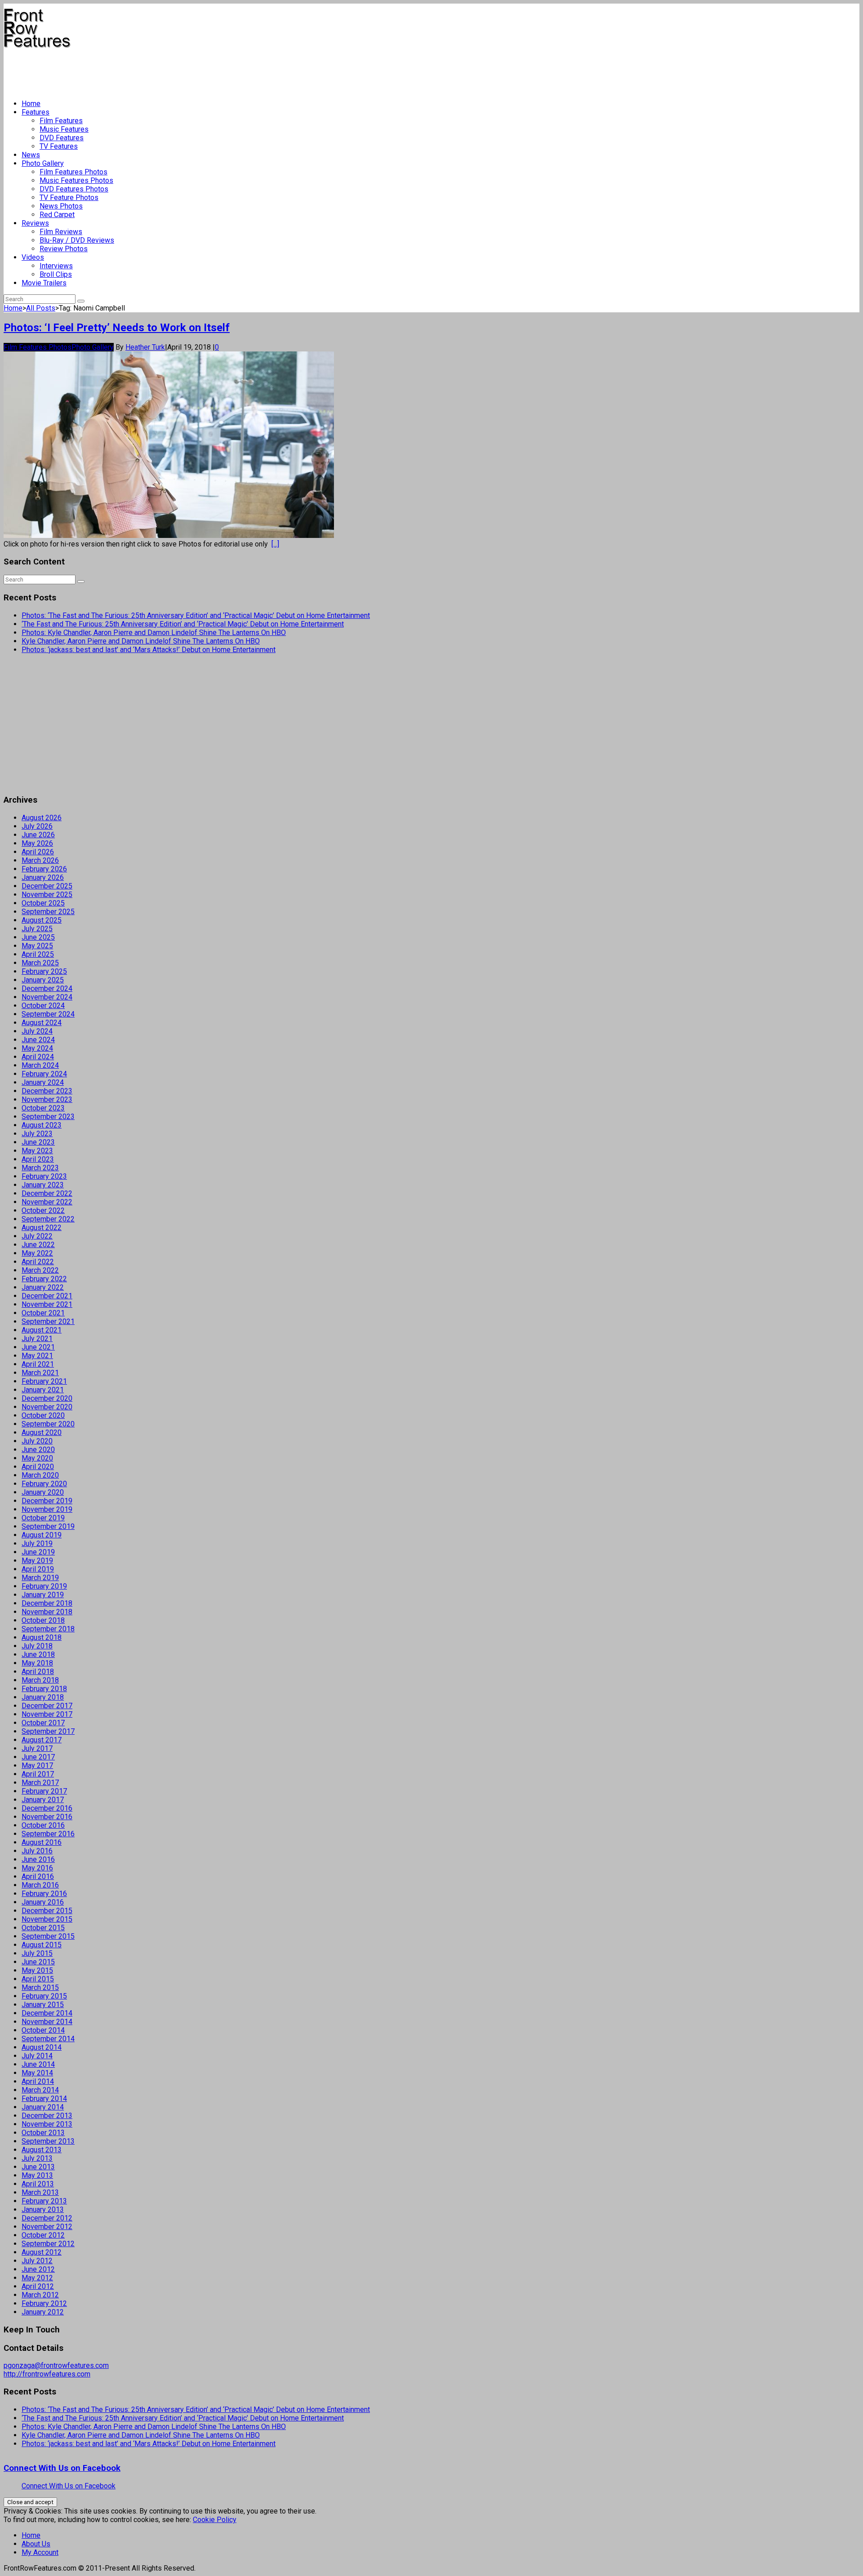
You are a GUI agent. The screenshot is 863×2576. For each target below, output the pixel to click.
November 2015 (47, 1919)
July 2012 (37, 2261)
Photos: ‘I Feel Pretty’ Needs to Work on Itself (117, 328)
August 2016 (42, 1842)
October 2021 (43, 1313)
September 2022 (48, 1219)
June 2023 (38, 1142)
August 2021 (42, 1330)
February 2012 (44, 2303)
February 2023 (44, 1176)
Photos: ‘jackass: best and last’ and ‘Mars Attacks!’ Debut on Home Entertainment (149, 650)
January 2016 (43, 1902)
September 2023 (48, 1117)
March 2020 (40, 1475)
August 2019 (42, 1535)
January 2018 (43, 1697)
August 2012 (42, 2252)
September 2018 (48, 1629)
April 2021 (38, 1364)
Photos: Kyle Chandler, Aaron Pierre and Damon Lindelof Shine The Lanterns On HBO (154, 633)
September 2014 (48, 2039)
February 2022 (44, 1279)
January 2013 (43, 2210)
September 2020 (48, 1424)
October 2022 (43, 1210)
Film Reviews (61, 232)
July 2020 (37, 1441)
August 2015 (42, 1945)
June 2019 (38, 1552)
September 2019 (48, 1526)
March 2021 (40, 1373)
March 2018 (40, 1680)
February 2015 (44, 1996)
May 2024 (37, 1048)
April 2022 (38, 1262)
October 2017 (43, 1723)
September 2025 (48, 912)
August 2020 (42, 1432)
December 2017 (47, 1706)
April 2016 (38, 1876)
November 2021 (47, 1304)
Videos (33, 257)
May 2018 (37, 1663)
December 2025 (47, 886)
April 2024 (38, 1057)
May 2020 (37, 1458)
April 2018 (38, 1672)
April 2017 (38, 1774)
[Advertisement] (167, 70)
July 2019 (37, 1543)
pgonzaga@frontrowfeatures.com (56, 2365)
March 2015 (40, 1988)
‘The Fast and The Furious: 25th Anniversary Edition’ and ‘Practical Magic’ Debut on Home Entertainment (183, 624)
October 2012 (43, 2235)
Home (31, 104)
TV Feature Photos (69, 198)
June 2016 (38, 1859)
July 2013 (37, 2158)
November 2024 (47, 997)
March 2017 (40, 1783)
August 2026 (42, 818)
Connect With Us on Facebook (62, 2468)
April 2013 (38, 2184)
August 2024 (42, 1023)
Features (36, 112)
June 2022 (38, 1245)
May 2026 (37, 843)
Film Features (61, 121)
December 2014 (47, 2013)
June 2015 (38, 1962)
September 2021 (48, 1321)
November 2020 (47, 1407)
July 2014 (37, 2056)
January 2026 (43, 877)
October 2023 (43, 1108)
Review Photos (64, 249)
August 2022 (42, 1228)
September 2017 (48, 1731)
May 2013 (37, 2175)
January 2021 (43, 1390)
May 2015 (37, 1970)
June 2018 (38, 1654)
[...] (275, 544)
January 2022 (43, 1287)
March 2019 (40, 1578)
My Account (40, 2552)
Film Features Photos (73, 172)
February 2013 (44, 2201)
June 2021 (38, 1347)
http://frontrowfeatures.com (47, 2374)
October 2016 (43, 1825)
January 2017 (43, 1800)
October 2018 (43, 1620)
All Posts (41, 308)
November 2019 (47, 1509)
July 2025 (37, 929)
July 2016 (37, 1851)
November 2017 (47, 1714)
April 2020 (38, 1467)
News (31, 155)
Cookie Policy (215, 2520)
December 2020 (47, 1398)
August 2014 (42, 2047)
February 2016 (44, 1894)
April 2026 (38, 852)
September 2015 (48, 1936)
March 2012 (40, 2295)
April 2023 (38, 1159)
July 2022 (37, 1236)
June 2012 (38, 2269)
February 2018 (44, 1689)
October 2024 (43, 1006)
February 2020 (44, 1484)
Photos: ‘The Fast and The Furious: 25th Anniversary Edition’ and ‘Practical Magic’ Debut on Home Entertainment (196, 615)
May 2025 (37, 946)
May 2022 (37, 1253)
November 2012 (47, 2227)
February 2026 (44, 869)
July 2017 (37, 1748)
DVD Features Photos (74, 189)
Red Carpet (57, 215)
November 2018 (47, 1612)
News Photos (61, 206)
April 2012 (38, 2286)
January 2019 (43, 1595)
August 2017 (42, 1740)
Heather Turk (145, 347)
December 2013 (47, 2116)
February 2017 (44, 1791)
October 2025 (43, 903)
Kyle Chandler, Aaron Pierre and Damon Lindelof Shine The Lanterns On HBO (141, 641)
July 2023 (37, 1134)
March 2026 (40, 860)
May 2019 (37, 1561)
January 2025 (43, 980)
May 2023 (37, 1151)
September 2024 (48, 1014)
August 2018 (42, 1637)
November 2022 (47, 1202)
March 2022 (40, 1270)
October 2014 (43, 2030)
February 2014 (44, 2099)
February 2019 (44, 1586)
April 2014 (38, 2081)
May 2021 (37, 1356)
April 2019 (38, 1569)
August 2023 (42, 1125)
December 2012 (47, 2218)
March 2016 (40, 1885)
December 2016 (47, 1808)
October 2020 (43, 1415)
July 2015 (37, 1953)
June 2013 (38, 2167)
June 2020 (38, 1450)
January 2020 (43, 1492)
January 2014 (43, 2107)
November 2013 (47, 2124)
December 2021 (47, 1296)
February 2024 (44, 1074)
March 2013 (40, 2192)
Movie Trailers (44, 283)
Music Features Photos (76, 180)
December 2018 (47, 1603)
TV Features (59, 146)
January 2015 (43, 2005)
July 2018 (37, 1646)
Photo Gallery (43, 163)
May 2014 (37, 2073)
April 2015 (38, 1979)
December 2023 (47, 1091)
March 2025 (40, 963)
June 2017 (38, 1757)
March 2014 (40, 2090)
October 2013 (43, 2133)
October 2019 (43, 1518)
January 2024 (43, 1082)
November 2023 (47, 1099)
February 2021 (44, 1381)
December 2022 (47, 1193)
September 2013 (48, 2141)
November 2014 (47, 2022)
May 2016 (37, 1868)
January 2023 (43, 1185)
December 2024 (47, 988)
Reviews (35, 223)
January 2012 (43, 2312)
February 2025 (44, 971)
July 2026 (37, 826)
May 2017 (37, 1765)
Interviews (56, 266)
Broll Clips (56, 274)
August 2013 (42, 2150)
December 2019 (47, 1501)
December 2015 (47, 1911)
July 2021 (37, 1339)
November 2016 (47, 1817)
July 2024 (37, 1031)
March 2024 (40, 1065)
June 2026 (38, 835)
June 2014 (38, 2064)
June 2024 (38, 1040)
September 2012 (48, 2244)
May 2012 (37, 2278)
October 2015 (43, 1928)
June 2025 (38, 937)
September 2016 (48, 1834)
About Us (36, 2544)
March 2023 (40, 1168)
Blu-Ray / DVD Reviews (77, 240)
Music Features (64, 129)
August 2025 (42, 920)
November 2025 (47, 895)
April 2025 (38, 954)
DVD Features (62, 138)
